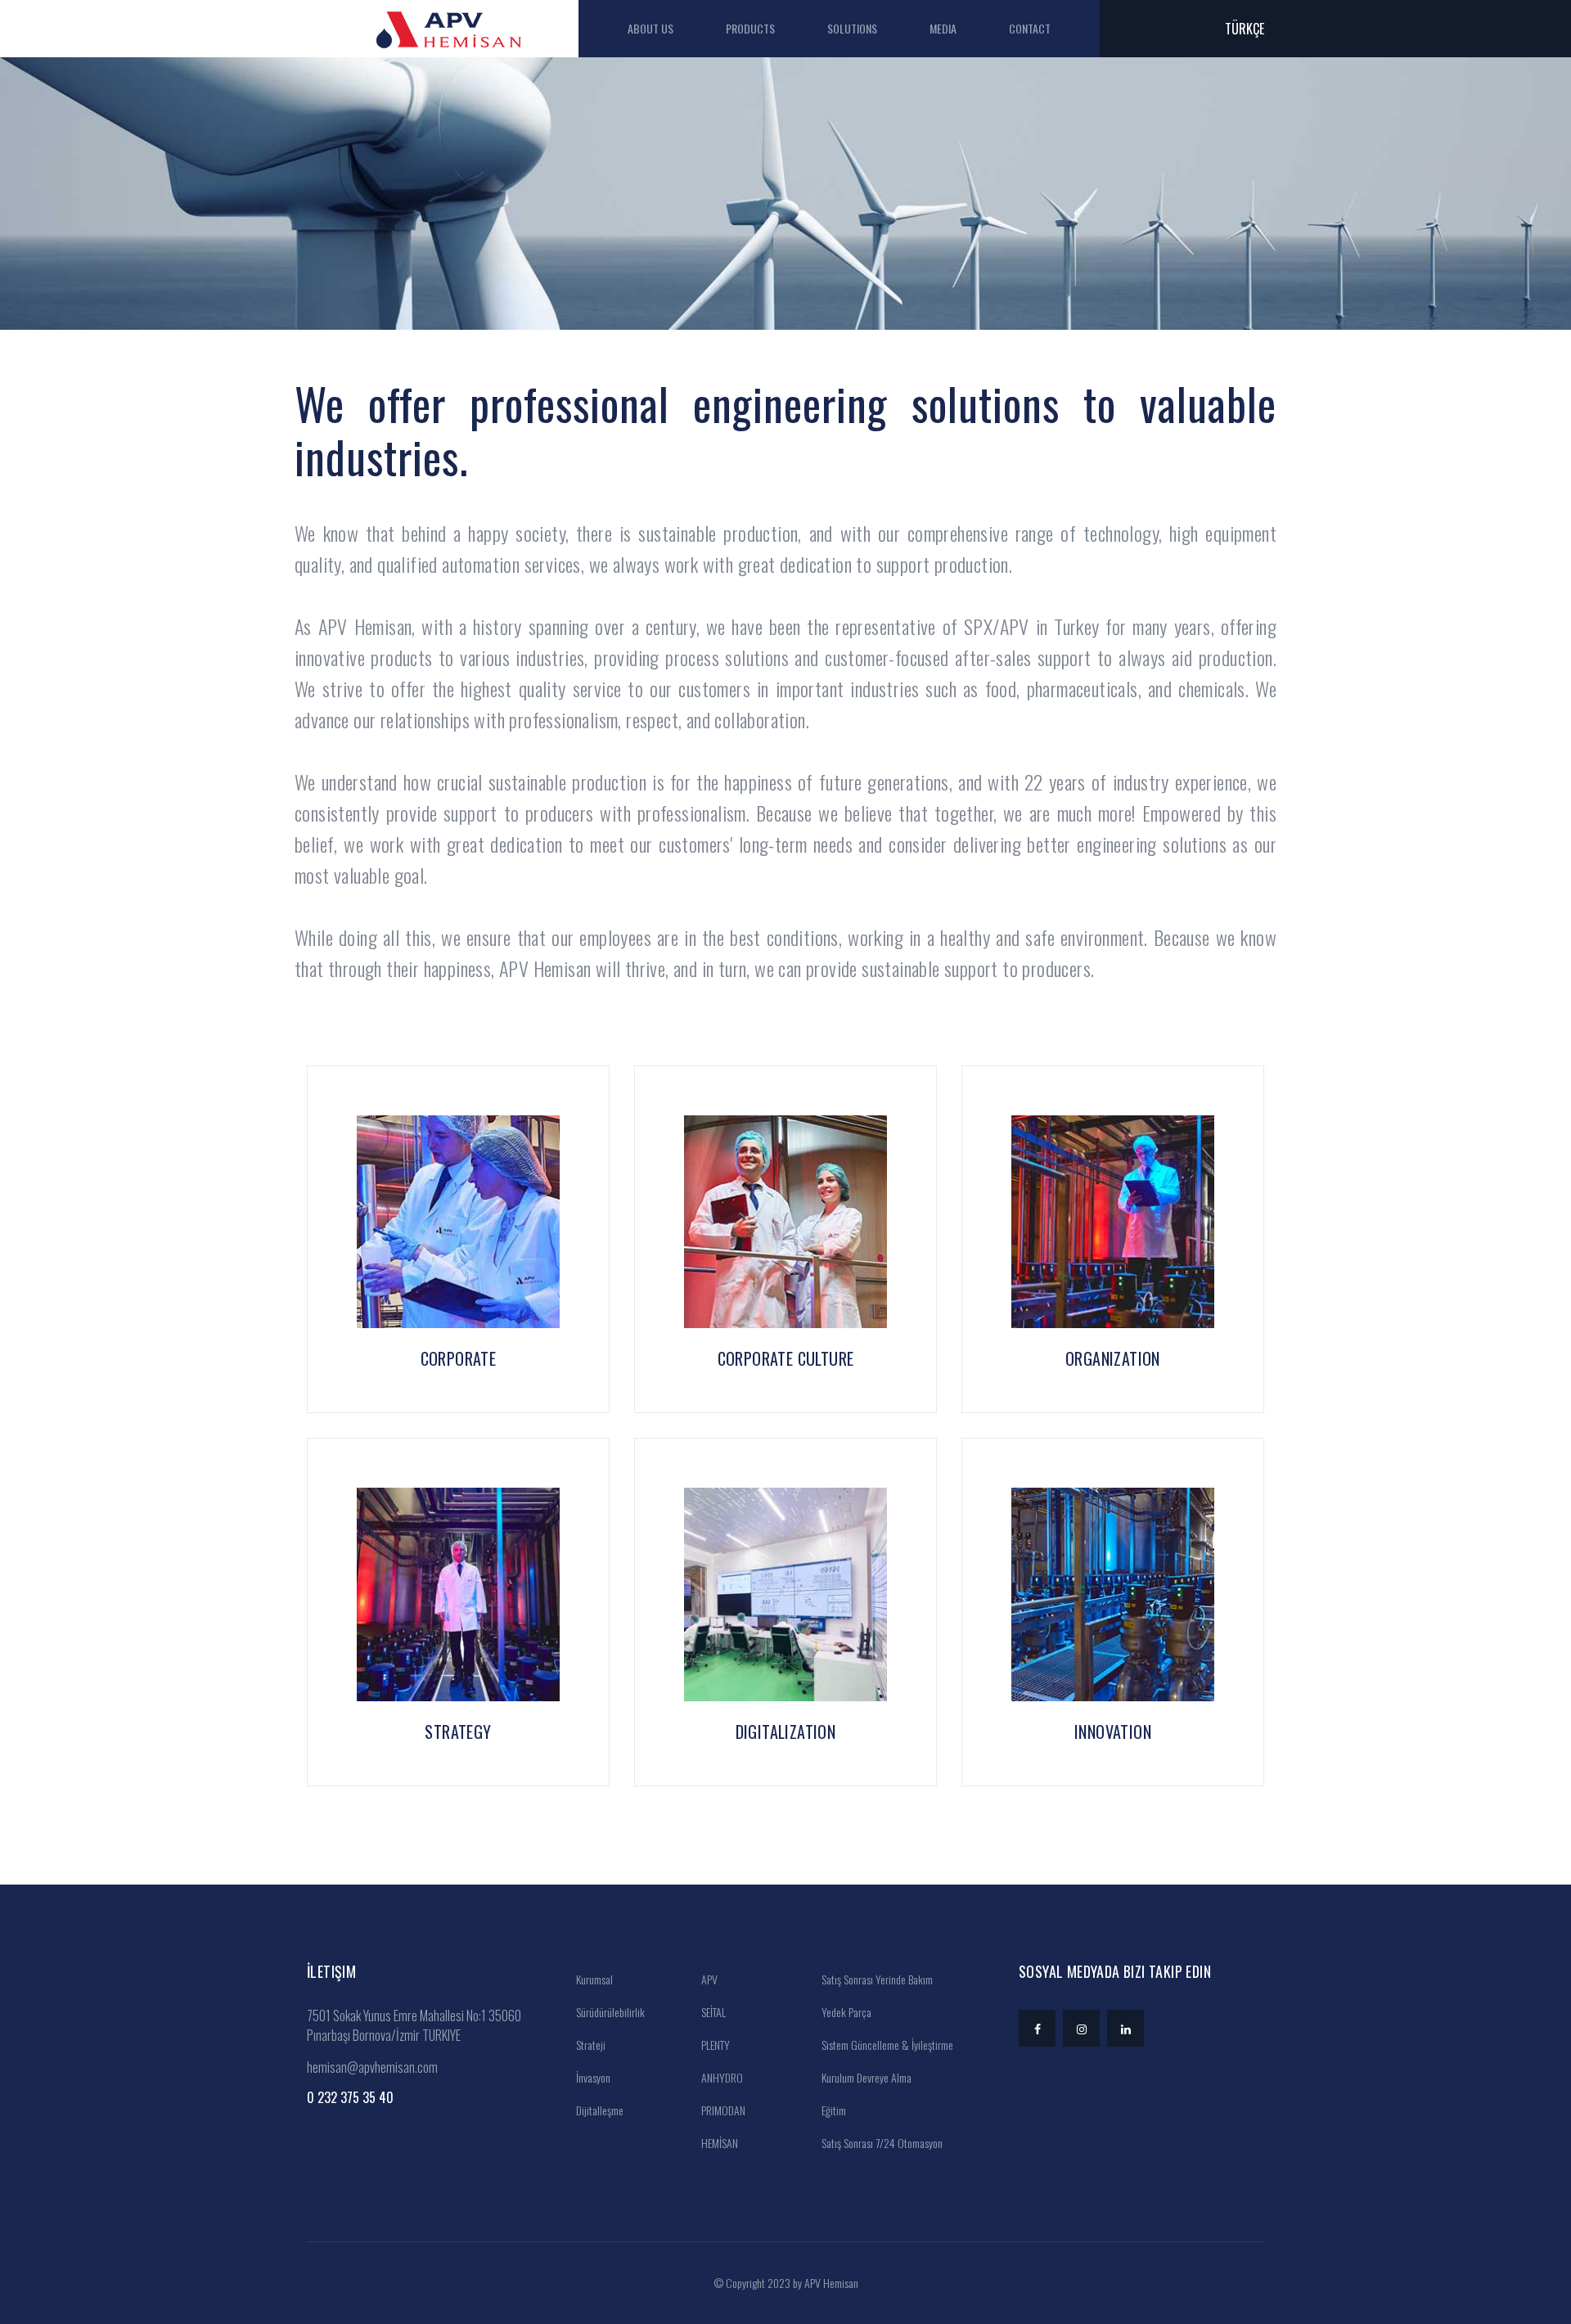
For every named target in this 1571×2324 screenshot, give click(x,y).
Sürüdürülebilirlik (609, 2012)
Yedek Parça (845, 2012)
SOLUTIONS (852, 28)
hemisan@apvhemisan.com (372, 2067)
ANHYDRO (721, 2077)
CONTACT (1030, 28)
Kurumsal (593, 1979)
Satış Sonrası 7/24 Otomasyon (881, 2143)
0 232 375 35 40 (350, 2097)
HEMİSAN (718, 2143)
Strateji (590, 2045)
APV (708, 1979)
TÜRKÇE (1245, 29)
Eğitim (833, 2110)
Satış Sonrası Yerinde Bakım (876, 1979)
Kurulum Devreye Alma (865, 2077)
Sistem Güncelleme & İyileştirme (886, 2045)
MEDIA (943, 28)
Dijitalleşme (599, 2110)
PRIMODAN (722, 2110)
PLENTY (714, 2045)
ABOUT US (650, 28)
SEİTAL (712, 2012)
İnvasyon (592, 2077)
